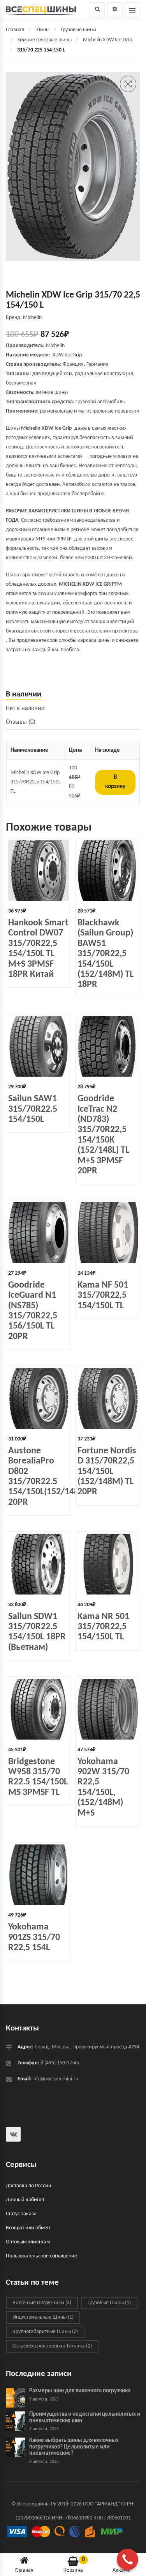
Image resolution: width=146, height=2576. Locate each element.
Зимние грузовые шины (44, 40)
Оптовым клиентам (28, 2242)
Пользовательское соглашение (41, 2256)
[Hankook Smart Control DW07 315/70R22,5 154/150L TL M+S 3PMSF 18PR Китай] (39, 871)
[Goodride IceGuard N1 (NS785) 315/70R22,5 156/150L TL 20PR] (39, 1233)
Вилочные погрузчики (42, 2303)
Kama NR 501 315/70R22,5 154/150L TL (103, 1627)
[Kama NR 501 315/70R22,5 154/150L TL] (108, 1564)
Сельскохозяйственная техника (52, 2346)
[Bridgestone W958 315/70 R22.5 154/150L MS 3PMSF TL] (39, 1709)
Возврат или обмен (28, 2228)
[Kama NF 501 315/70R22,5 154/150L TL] (108, 1233)
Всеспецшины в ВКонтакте (13, 2134)
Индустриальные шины (43, 2317)
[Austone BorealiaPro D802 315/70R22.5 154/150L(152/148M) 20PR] (39, 1398)
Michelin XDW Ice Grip (107, 40)
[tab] (73, 695)
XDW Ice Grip (67, 355)
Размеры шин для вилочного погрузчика (80, 2391)
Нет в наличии (25, 709)
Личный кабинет (25, 2200)
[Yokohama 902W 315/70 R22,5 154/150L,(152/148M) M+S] (108, 1709)
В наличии (24, 694)
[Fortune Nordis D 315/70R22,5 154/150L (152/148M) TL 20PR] (108, 1398)
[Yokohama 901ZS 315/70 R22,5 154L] (39, 1875)
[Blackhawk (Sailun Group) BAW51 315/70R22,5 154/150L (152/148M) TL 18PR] (108, 871)
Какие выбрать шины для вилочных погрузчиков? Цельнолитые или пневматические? (74, 2447)
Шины (42, 30)
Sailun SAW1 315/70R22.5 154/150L (33, 1109)
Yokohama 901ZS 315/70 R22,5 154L (34, 1937)
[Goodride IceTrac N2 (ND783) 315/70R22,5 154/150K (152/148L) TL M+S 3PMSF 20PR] (108, 1047)
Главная (15, 30)
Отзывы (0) (21, 722)
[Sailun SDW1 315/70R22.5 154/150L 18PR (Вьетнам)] (39, 1564)
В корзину (115, 782)
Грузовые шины (78, 30)
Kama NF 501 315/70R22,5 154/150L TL (103, 1296)
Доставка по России (29, 2186)
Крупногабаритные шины (45, 2332)
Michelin (55, 346)
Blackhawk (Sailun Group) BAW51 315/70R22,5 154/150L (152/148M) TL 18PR (106, 954)
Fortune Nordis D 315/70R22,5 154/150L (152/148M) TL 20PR (107, 1472)
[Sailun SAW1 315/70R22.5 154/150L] (39, 1047)
